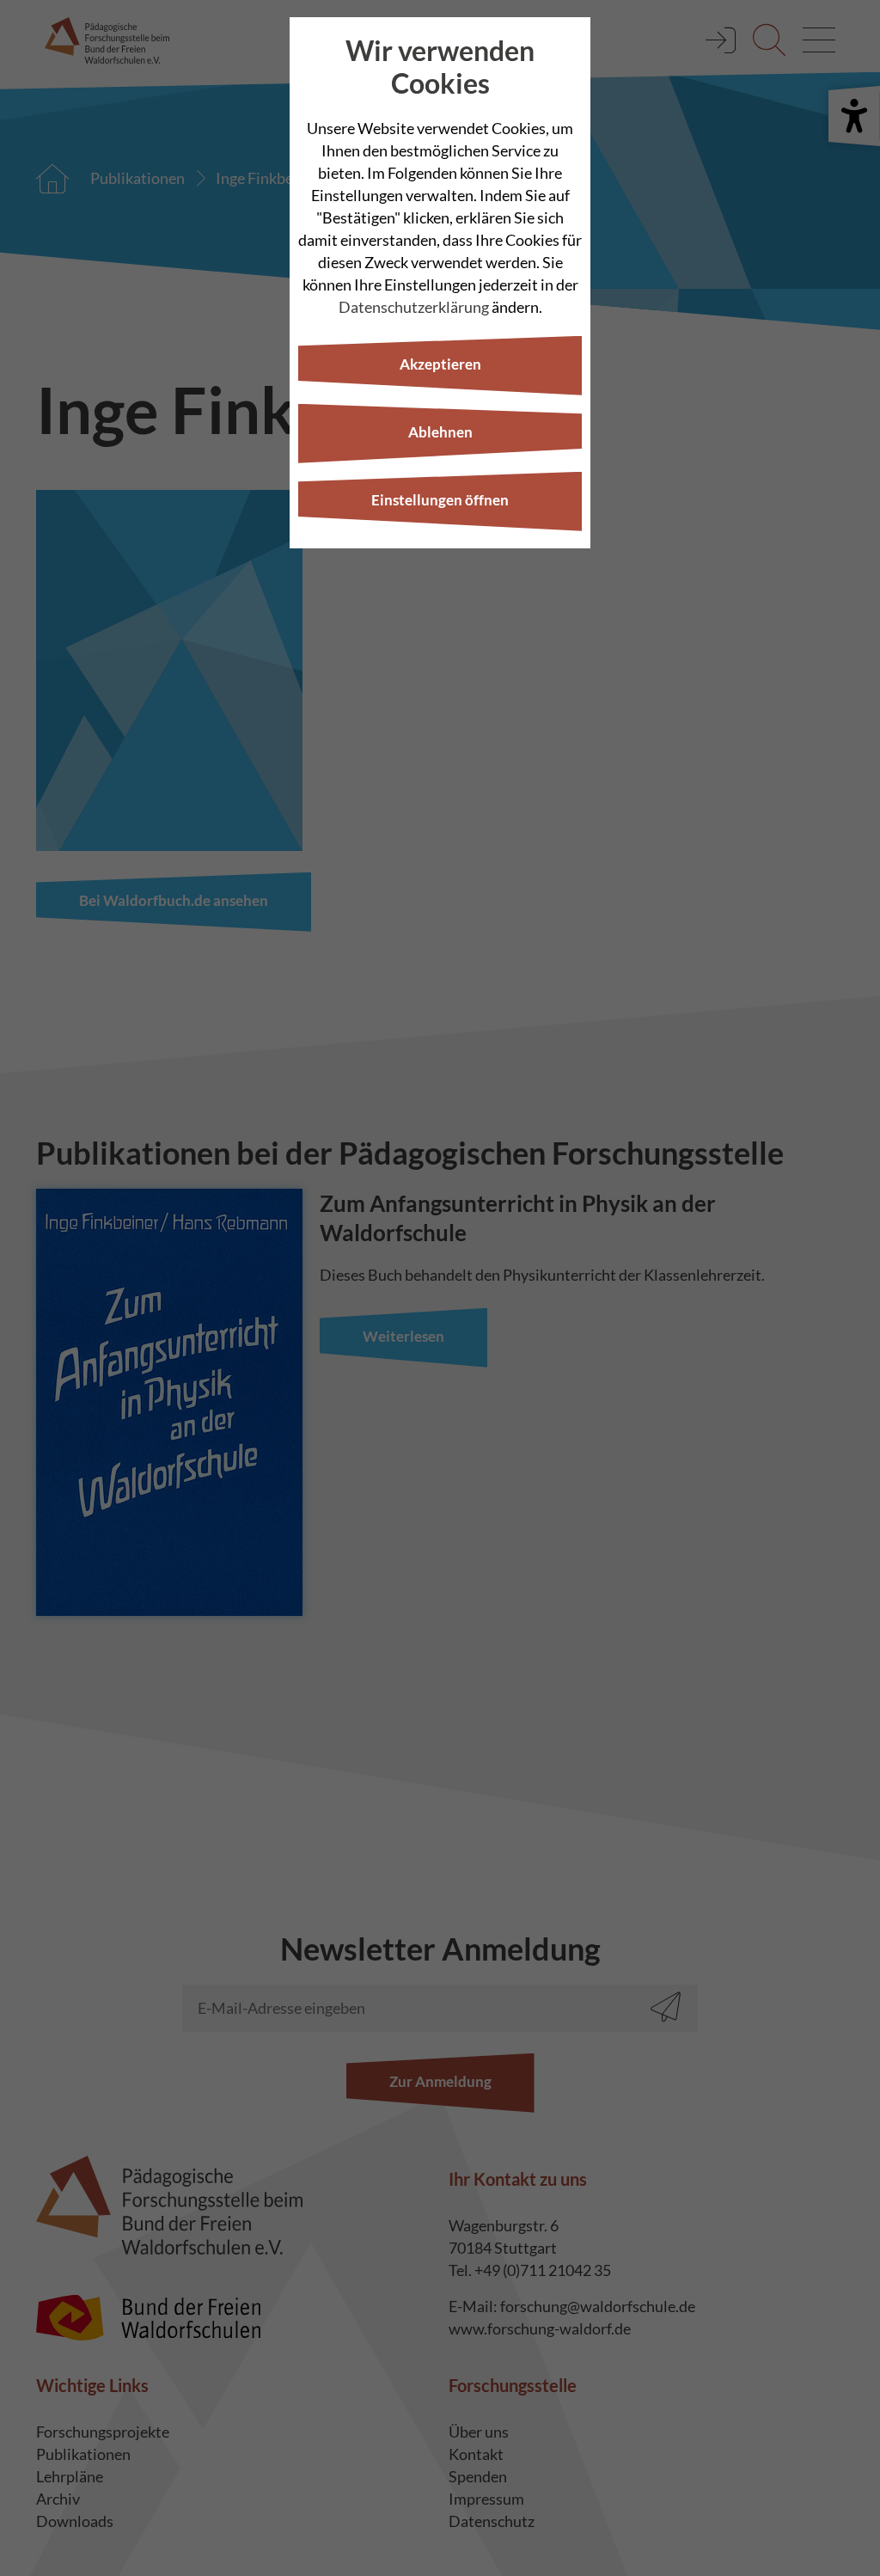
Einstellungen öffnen (440, 500)
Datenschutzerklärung (414, 307)
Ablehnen (440, 432)
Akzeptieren (440, 364)
